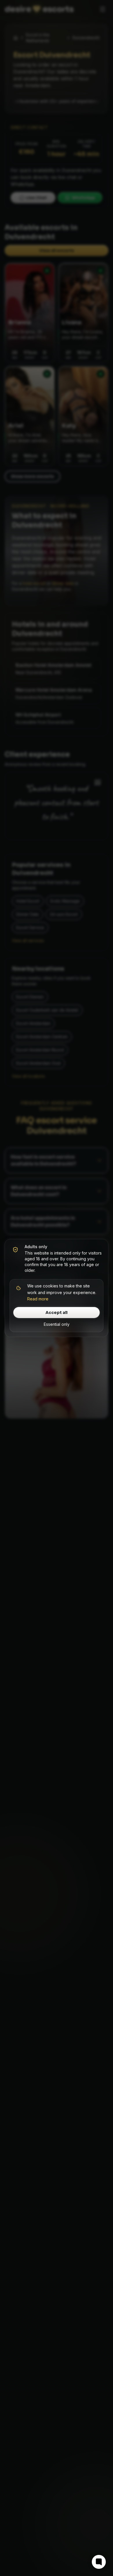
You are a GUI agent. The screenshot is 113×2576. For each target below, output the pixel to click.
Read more (38, 1299)
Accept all (57, 1313)
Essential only (57, 1324)
